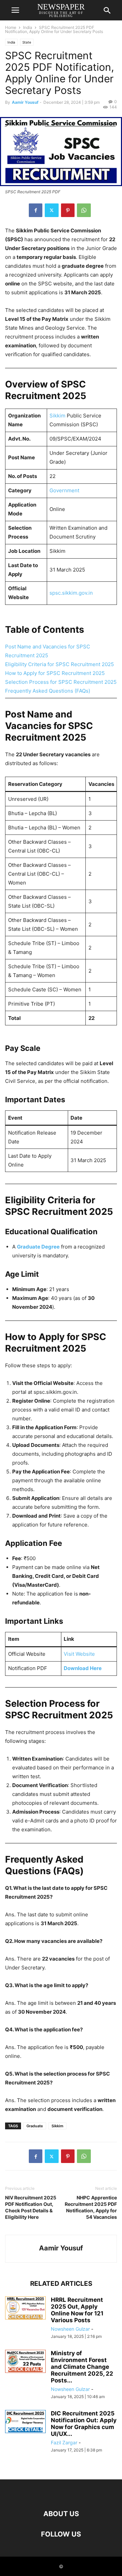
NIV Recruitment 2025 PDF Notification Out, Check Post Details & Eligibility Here (31, 2207)
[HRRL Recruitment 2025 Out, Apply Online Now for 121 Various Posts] (25, 2308)
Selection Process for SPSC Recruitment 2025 (61, 682)
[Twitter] (52, 210)
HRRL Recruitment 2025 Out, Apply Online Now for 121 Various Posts (77, 2310)
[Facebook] (36, 210)
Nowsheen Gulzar (70, 2329)
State (27, 42)
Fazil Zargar (64, 2442)
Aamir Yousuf (25, 102)
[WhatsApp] (84, 210)
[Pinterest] (68, 210)
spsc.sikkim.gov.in (71, 593)
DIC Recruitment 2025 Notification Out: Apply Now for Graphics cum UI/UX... (84, 2424)
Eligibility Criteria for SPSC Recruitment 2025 (59, 664)
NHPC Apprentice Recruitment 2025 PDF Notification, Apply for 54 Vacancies (91, 2207)
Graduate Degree (38, 1247)
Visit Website (79, 1654)
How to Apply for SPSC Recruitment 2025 (55, 673)
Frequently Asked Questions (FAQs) (48, 691)
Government (64, 490)
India (28, 27)
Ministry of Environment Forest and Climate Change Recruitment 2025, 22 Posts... (82, 2367)
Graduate (35, 2126)
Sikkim (57, 416)
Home (11, 27)
